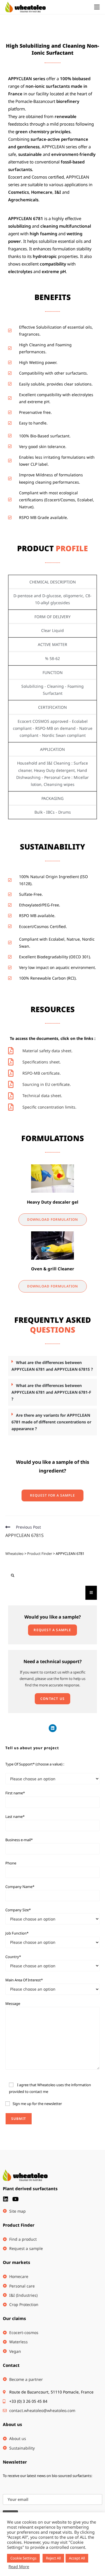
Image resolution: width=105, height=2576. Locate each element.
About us (12, 2424)
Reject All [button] (53, 2558)
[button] (53, 1366)
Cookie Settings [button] (23, 2558)
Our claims (14, 2318)
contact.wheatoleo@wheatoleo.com (42, 2410)
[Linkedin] (53, 1728)
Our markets (17, 2262)
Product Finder (19, 2225)
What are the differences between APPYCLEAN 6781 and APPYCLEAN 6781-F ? (51, 1392)
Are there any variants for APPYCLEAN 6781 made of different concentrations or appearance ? (51, 1422)
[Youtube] (15, 2199)
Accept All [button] (77, 2558)
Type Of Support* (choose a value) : (35, 1764)
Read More (19, 2566)
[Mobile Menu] (97, 7)
